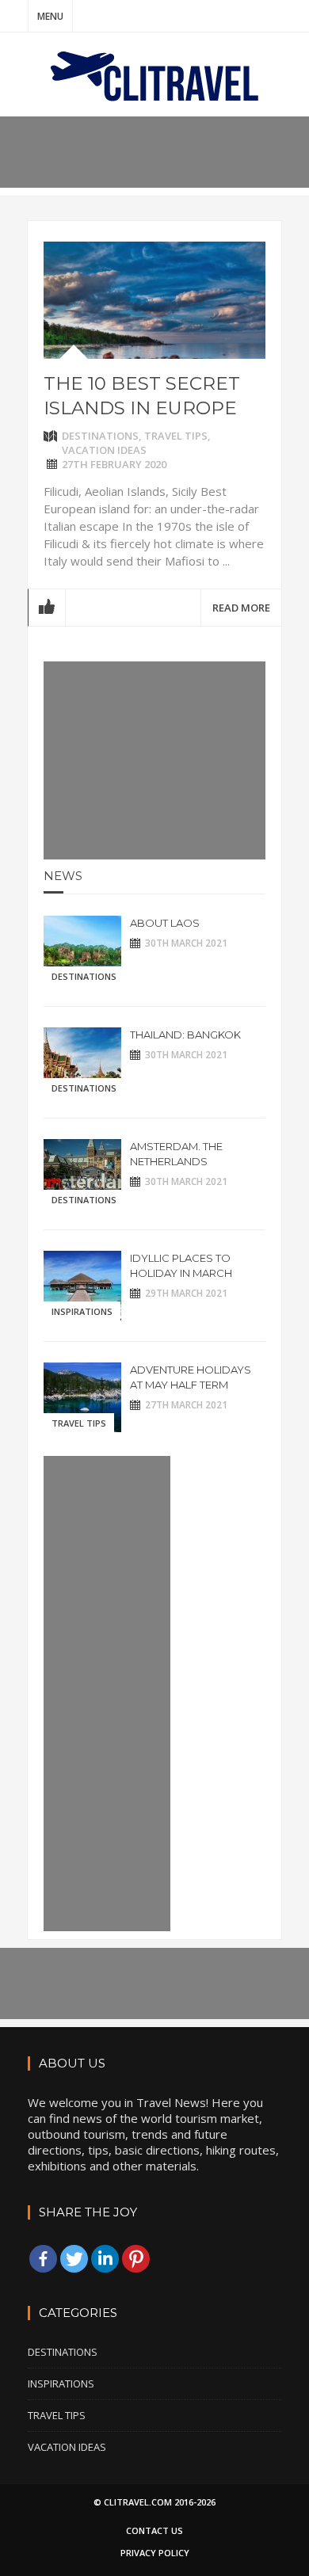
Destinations (100, 436)
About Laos (165, 923)
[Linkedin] (105, 2259)
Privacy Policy (155, 2553)
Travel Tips (176, 436)
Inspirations (82, 1311)
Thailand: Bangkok (185, 1035)
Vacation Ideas (104, 450)
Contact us (154, 2530)
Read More (241, 608)
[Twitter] (74, 2259)
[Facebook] (43, 2259)
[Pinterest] (136, 2259)
